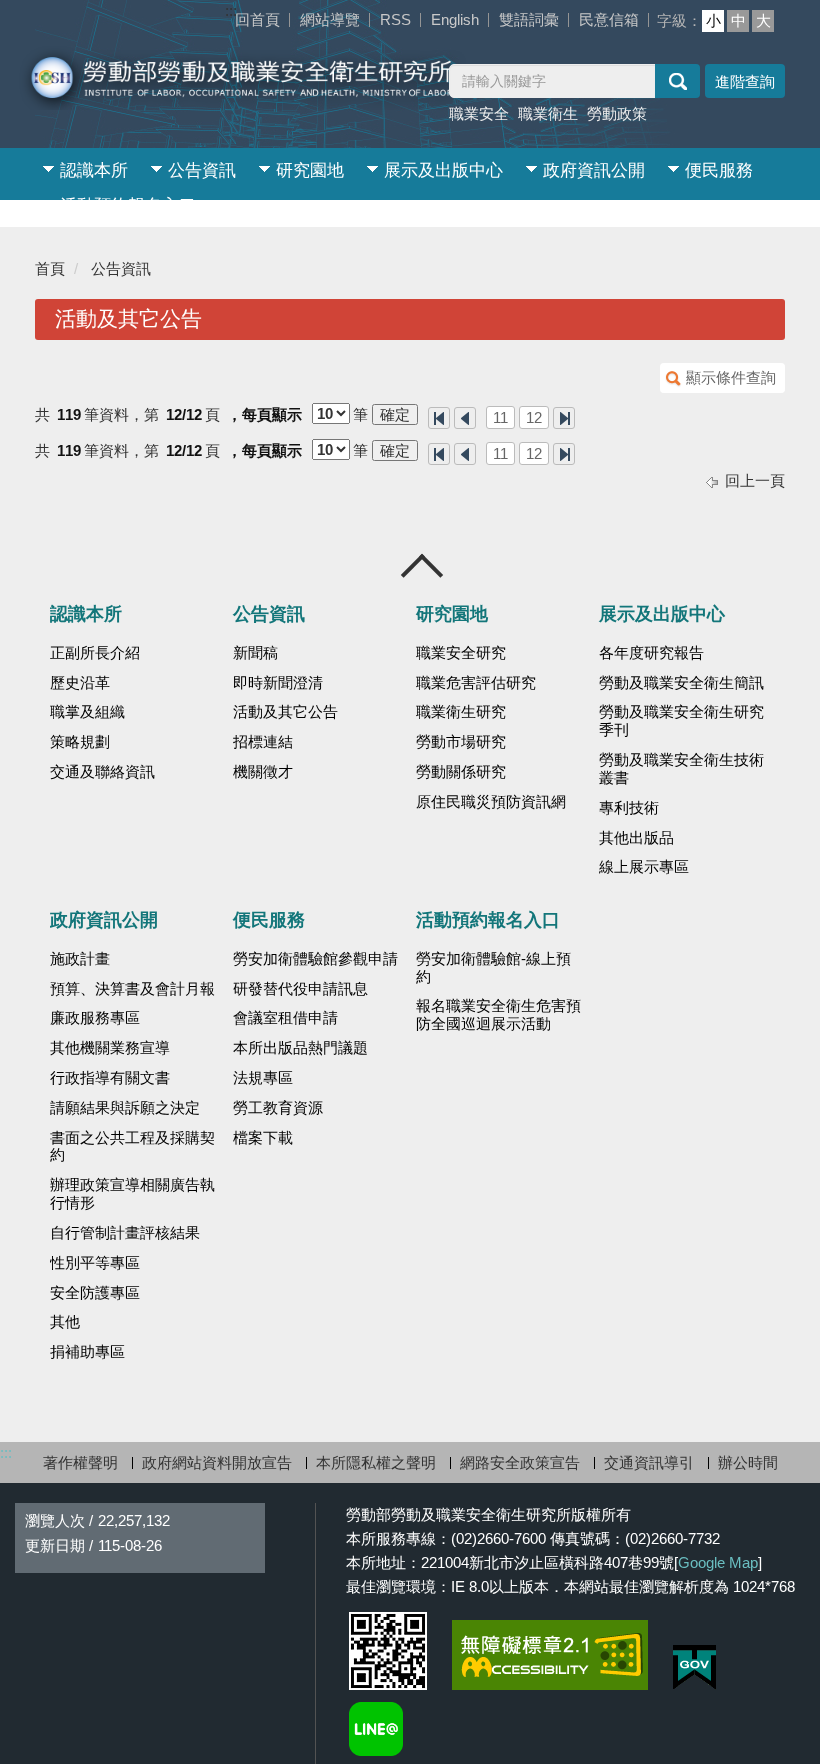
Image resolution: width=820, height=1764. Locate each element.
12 (534, 417)
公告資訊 (202, 170)
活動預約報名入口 (128, 205)
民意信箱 (609, 19)
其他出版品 (636, 838)
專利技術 (629, 808)
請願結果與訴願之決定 (125, 1108)
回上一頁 (755, 480)
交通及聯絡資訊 (102, 772)
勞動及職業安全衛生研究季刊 (681, 721)
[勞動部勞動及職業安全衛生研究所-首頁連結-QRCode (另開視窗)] (388, 1651)
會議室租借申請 (285, 1018)
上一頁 (465, 418)
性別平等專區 (95, 1263)
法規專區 (263, 1078)
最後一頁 (564, 418)
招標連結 (263, 742)
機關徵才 (263, 772)
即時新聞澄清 (278, 683)
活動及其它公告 (285, 712)
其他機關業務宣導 (110, 1048)
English (455, 19)
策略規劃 (80, 742)
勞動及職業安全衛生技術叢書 (681, 769)
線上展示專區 (644, 867)
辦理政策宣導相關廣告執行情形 (132, 1194)
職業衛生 (548, 113)
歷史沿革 (80, 683)
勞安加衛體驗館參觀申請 (315, 959)
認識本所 (94, 170)
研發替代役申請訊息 (300, 989)
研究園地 (310, 170)
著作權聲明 (80, 1462)
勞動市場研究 (461, 742)
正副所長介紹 (95, 653)
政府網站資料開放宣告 (217, 1462)
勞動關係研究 (461, 772)
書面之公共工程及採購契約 (132, 1147)
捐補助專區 (87, 1352)
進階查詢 (745, 81)
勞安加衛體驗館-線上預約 (493, 968)
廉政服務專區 (95, 1018)
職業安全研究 (461, 653)
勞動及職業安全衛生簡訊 (681, 683)
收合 (423, 566)
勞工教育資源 (278, 1108)
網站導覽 (330, 19)
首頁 (50, 268)
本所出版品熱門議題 (300, 1048)
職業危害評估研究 (476, 683)
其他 (65, 1322)
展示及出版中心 (443, 170)
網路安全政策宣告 (520, 1462)
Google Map (718, 1562)
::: (231, 10)
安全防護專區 (95, 1293)
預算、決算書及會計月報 (132, 989)
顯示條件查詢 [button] (731, 377)
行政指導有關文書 (110, 1078)
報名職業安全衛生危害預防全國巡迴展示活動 (498, 1015)
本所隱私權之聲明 (376, 1462)
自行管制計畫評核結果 (125, 1233)
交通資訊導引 (649, 1462)
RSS (395, 19)
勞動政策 (617, 113)
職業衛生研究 (461, 712)
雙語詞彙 (529, 19)
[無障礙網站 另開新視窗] (550, 1655)
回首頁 (257, 19)
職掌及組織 (87, 712)
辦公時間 (748, 1462)
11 (500, 417)
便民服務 (719, 170)
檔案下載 (263, 1138)
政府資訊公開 (594, 170)
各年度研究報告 (651, 653)
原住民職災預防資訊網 (491, 802)
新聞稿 (255, 653)
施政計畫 (80, 959)
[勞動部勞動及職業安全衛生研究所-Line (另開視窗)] (376, 1729)
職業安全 (479, 113)
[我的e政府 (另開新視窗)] (694, 1667)
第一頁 (439, 418)
